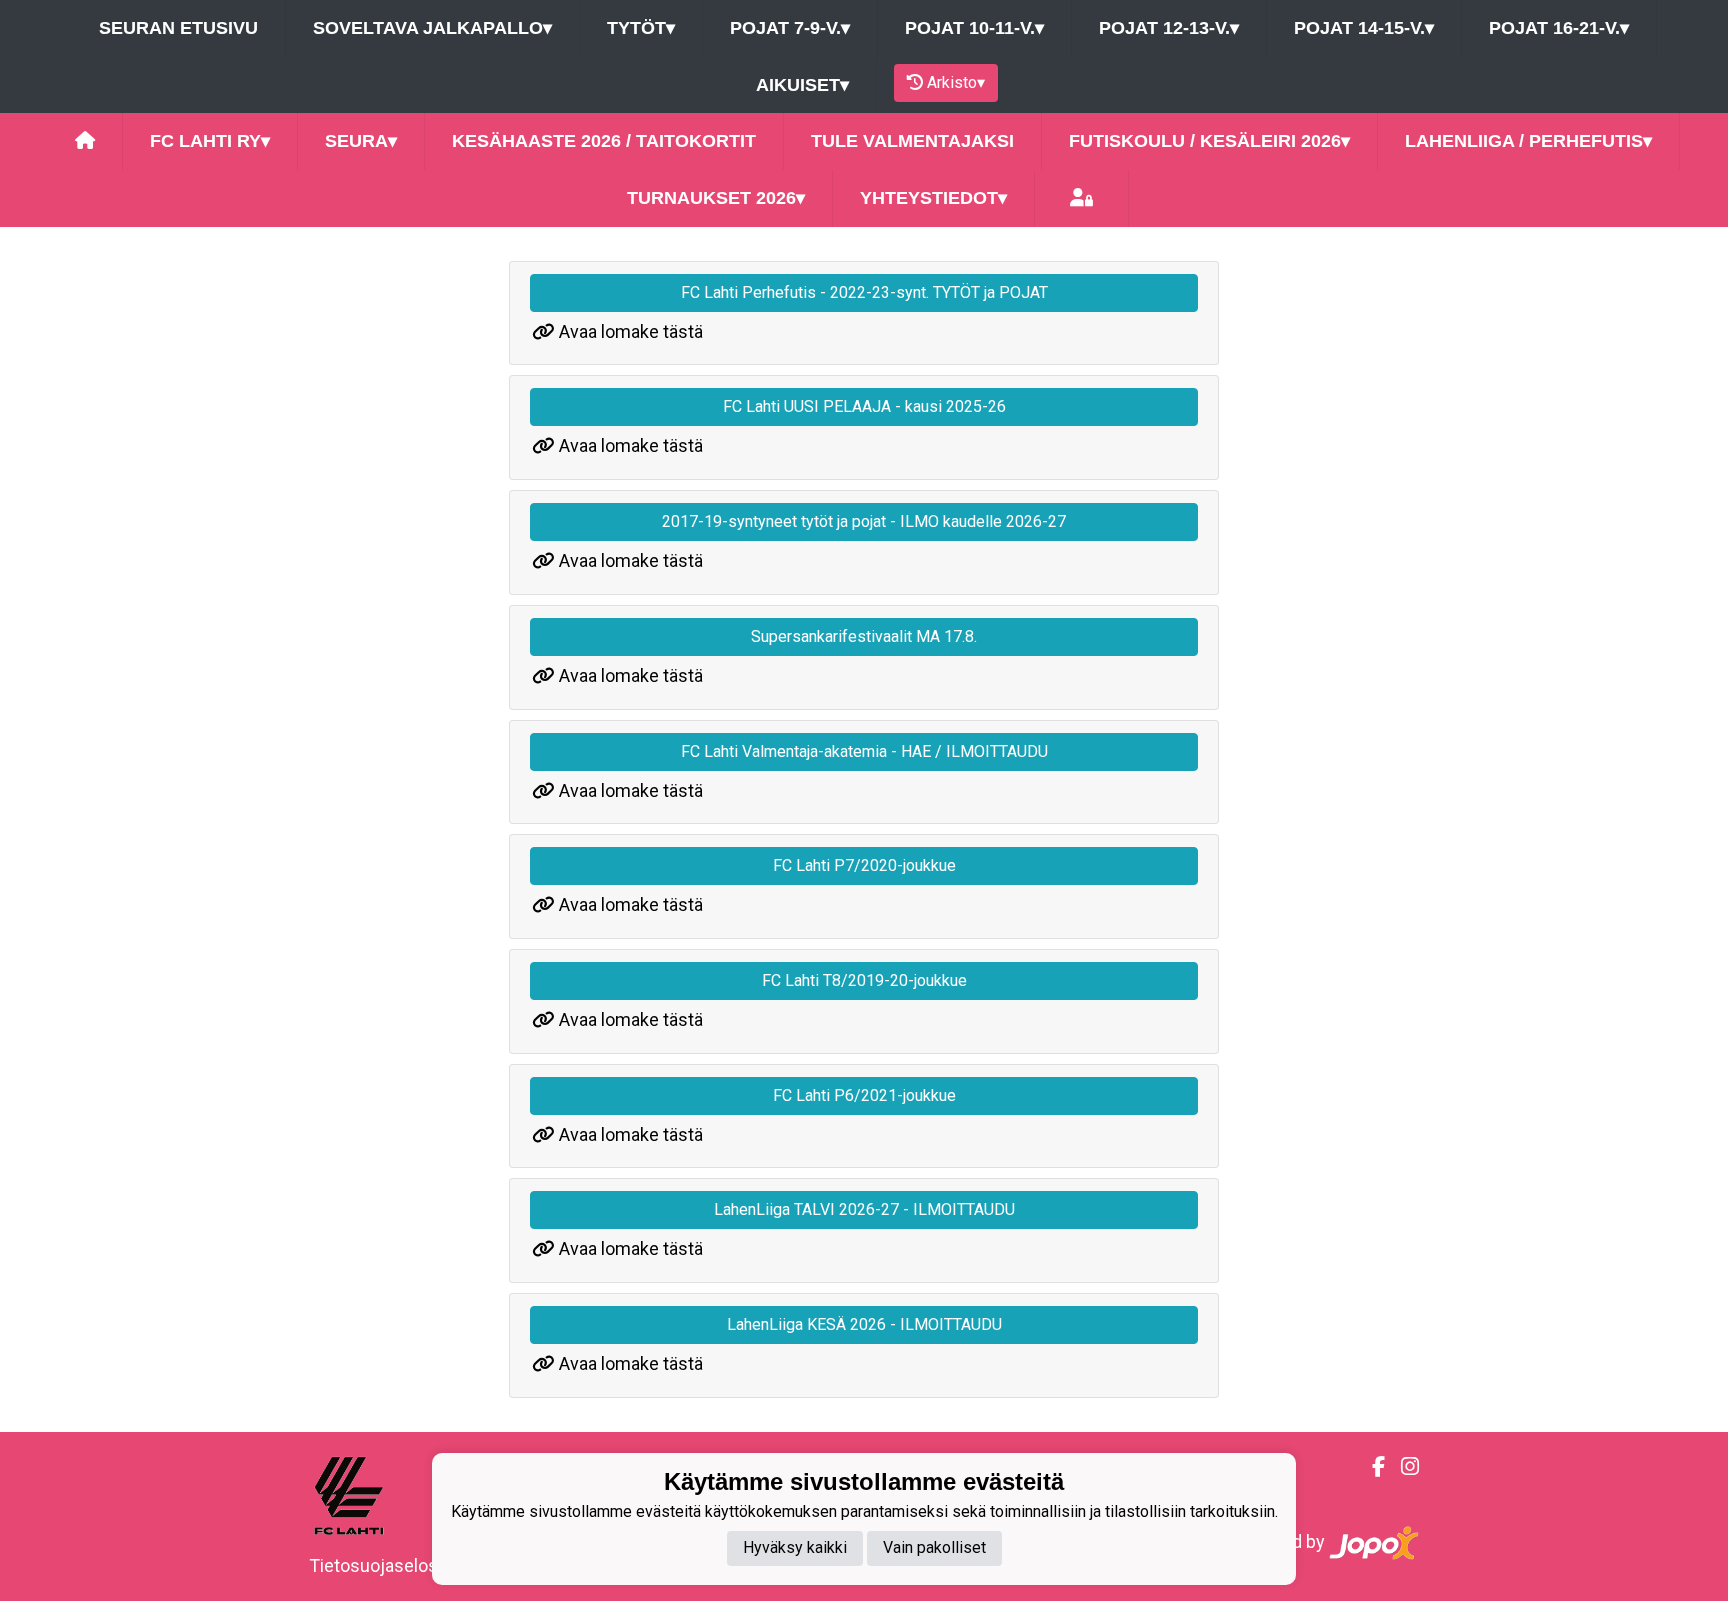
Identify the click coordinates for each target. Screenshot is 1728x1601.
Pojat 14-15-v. (1364, 28)
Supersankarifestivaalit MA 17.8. (864, 636)
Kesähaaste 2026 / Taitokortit (604, 141)
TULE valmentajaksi (912, 141)
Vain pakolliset (934, 1548)
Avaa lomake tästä (631, 331)
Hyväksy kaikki (795, 1548)
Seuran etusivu (178, 28)
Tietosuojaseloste (381, 1565)
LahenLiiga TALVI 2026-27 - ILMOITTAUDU (864, 1209)
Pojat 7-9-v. (790, 28)
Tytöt (641, 28)
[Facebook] (1370, 1467)
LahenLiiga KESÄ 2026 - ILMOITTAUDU (864, 1324)
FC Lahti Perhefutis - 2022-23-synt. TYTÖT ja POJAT (864, 292)
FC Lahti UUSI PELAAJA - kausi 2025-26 (864, 406)
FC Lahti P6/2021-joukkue (864, 1095)
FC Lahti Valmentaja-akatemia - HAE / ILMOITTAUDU (864, 751)
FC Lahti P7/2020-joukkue (864, 865)
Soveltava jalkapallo (432, 28)
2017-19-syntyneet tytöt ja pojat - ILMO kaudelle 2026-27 (864, 521)
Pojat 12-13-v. (1169, 28)
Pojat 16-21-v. (1559, 28)
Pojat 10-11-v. (974, 28)
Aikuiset (802, 85)
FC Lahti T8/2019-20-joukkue (864, 980)
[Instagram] (1402, 1467)
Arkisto (956, 82)
